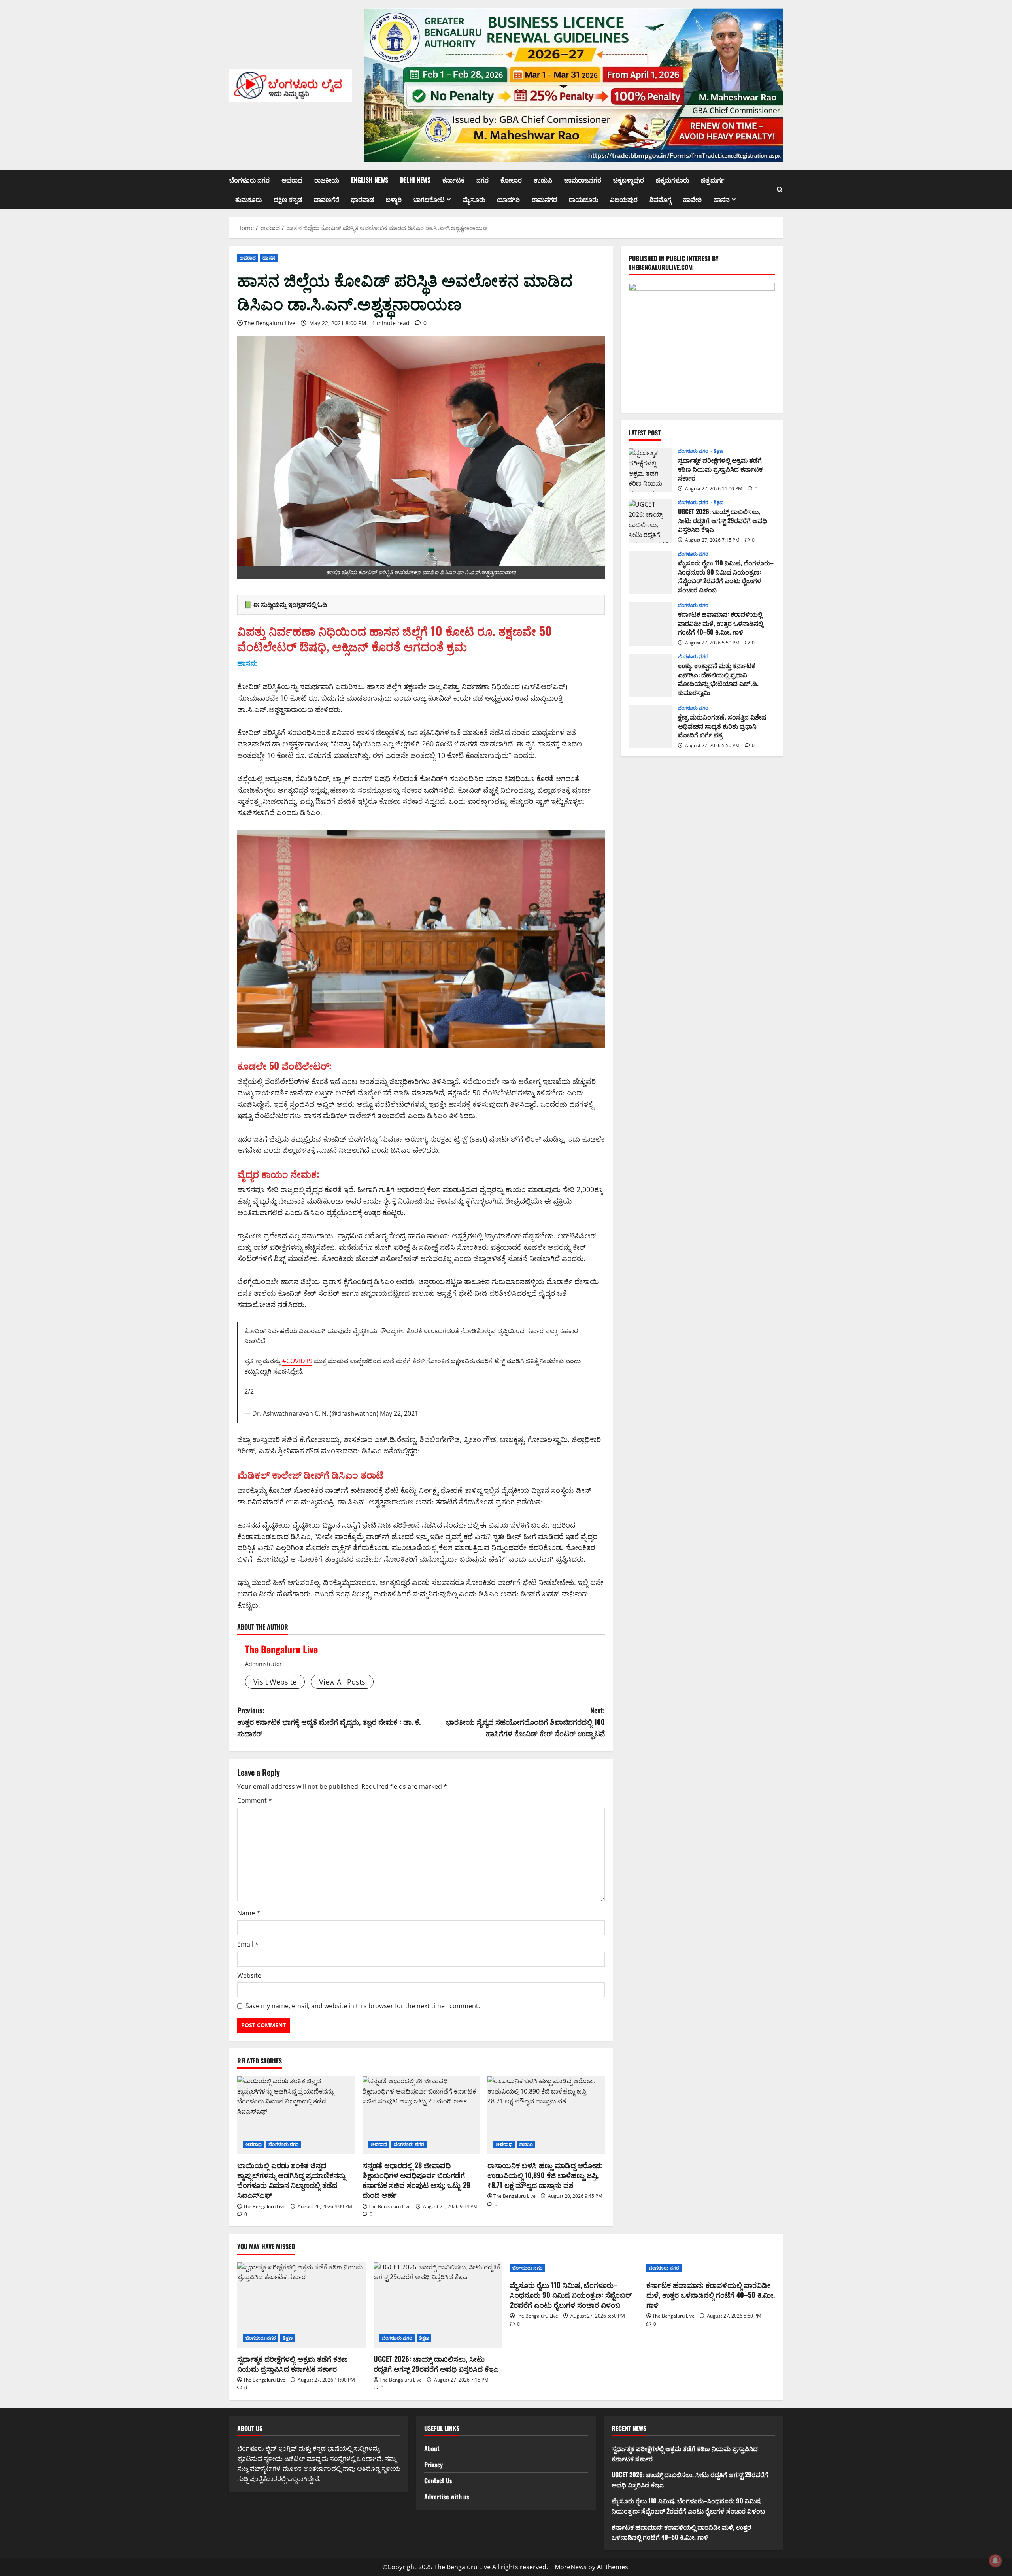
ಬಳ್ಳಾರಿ (394, 199)
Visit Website (275, 1682)
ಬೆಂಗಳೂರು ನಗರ (249, 180)
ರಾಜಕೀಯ (327, 180)
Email (248, 1944)
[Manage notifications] (995, 2561)
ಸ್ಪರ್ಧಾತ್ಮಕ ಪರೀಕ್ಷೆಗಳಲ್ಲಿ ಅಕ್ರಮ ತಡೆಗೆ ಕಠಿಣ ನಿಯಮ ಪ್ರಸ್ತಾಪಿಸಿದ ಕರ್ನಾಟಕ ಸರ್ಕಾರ (650, 470)
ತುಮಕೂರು (248, 199)
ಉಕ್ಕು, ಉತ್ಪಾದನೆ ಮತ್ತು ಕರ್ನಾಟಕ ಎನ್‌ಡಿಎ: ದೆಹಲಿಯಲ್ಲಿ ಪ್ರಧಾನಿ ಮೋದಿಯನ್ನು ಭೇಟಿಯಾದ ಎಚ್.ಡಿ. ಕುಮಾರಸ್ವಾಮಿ (650, 676)
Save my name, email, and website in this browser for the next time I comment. (363, 2006)
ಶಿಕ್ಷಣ (718, 452)
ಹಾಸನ (722, 199)
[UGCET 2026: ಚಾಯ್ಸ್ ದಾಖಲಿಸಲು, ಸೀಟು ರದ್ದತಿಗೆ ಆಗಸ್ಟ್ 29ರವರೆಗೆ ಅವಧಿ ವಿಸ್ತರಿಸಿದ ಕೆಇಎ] (438, 2305)
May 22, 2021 (399, 1413)
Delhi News (415, 180)
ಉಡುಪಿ (543, 180)
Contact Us (438, 2480)
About (432, 2448)
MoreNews (571, 2567)
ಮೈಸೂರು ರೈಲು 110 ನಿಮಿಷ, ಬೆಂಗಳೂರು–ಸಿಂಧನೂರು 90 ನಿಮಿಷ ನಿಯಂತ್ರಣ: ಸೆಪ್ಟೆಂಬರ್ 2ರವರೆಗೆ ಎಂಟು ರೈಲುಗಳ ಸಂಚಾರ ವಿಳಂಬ (650, 573)
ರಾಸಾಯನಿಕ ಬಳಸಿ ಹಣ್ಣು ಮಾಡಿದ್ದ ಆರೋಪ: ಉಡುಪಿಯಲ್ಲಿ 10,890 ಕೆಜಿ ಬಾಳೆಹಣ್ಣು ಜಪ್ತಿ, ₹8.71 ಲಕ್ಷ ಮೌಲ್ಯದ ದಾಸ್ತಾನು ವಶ (545, 2175)
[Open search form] (780, 190)
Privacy (433, 2465)
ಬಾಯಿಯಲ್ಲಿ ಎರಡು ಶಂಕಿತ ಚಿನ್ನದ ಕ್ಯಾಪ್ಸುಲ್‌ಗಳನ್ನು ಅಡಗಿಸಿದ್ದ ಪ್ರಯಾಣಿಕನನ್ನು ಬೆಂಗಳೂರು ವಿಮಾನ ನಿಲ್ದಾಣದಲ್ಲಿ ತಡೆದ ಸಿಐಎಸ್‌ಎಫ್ (291, 2180)
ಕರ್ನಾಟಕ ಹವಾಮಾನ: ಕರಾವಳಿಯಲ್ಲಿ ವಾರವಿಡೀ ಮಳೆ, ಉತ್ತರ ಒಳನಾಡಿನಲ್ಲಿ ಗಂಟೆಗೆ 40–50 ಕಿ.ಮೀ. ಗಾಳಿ (650, 624)
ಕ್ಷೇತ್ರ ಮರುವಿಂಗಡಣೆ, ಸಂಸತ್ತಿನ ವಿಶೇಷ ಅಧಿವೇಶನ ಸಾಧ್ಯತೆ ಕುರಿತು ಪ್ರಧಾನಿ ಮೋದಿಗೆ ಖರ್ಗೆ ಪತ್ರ (650, 727)
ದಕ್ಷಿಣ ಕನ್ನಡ (288, 199)
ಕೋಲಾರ (511, 180)
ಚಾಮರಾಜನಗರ (583, 180)
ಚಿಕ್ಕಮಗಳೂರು (672, 180)
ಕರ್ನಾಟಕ (453, 180)
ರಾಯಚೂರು (583, 199)
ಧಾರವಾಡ (363, 199)
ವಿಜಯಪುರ (624, 199)
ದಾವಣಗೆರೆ (327, 199)
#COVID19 (297, 1361)
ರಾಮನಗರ (544, 199)
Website (249, 1975)
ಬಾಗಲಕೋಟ (429, 199)
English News (370, 180)
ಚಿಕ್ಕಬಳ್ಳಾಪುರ (629, 180)
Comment (255, 1800)
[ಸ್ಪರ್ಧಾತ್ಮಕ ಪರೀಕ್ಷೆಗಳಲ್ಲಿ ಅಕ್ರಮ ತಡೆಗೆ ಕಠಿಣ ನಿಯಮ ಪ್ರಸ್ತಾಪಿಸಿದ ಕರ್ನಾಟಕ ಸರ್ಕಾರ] (301, 2305)
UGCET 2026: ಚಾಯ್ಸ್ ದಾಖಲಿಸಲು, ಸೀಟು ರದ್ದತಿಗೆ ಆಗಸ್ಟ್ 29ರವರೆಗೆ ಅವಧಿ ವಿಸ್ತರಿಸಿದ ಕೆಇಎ (650, 522)
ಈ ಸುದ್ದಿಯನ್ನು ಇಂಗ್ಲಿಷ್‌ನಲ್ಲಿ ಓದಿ (290, 605)
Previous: (329, 1722)
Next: (525, 1722)
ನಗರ (482, 180)
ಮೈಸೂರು (474, 199)
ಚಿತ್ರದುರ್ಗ (713, 180)
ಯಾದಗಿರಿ (508, 199)
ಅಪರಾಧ (292, 180)
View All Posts (342, 1682)
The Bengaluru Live (270, 323)
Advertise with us (447, 2497)
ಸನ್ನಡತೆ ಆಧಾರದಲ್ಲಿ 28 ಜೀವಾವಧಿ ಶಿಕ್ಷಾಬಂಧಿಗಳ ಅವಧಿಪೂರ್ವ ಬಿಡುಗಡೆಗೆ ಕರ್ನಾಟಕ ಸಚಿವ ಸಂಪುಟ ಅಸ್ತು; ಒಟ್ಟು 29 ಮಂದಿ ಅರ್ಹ (416, 2180)
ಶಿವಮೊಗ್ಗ (660, 199)
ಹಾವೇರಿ (692, 199)
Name (249, 1913)
